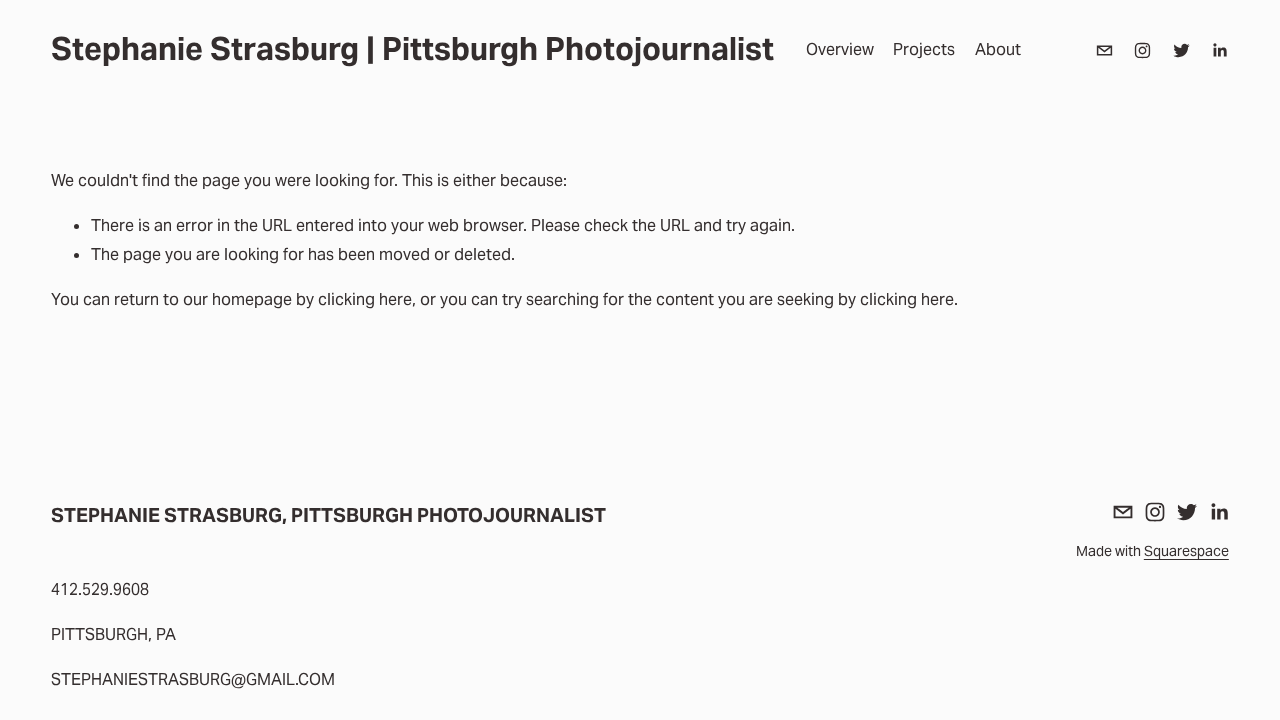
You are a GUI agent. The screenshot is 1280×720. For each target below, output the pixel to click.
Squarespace (1186, 551)
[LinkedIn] (1219, 50)
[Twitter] (1181, 50)
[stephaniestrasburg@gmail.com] (1104, 50)
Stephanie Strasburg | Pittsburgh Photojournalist (412, 49)
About (998, 49)
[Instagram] (1142, 50)
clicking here (365, 299)
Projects (924, 49)
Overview (840, 49)
